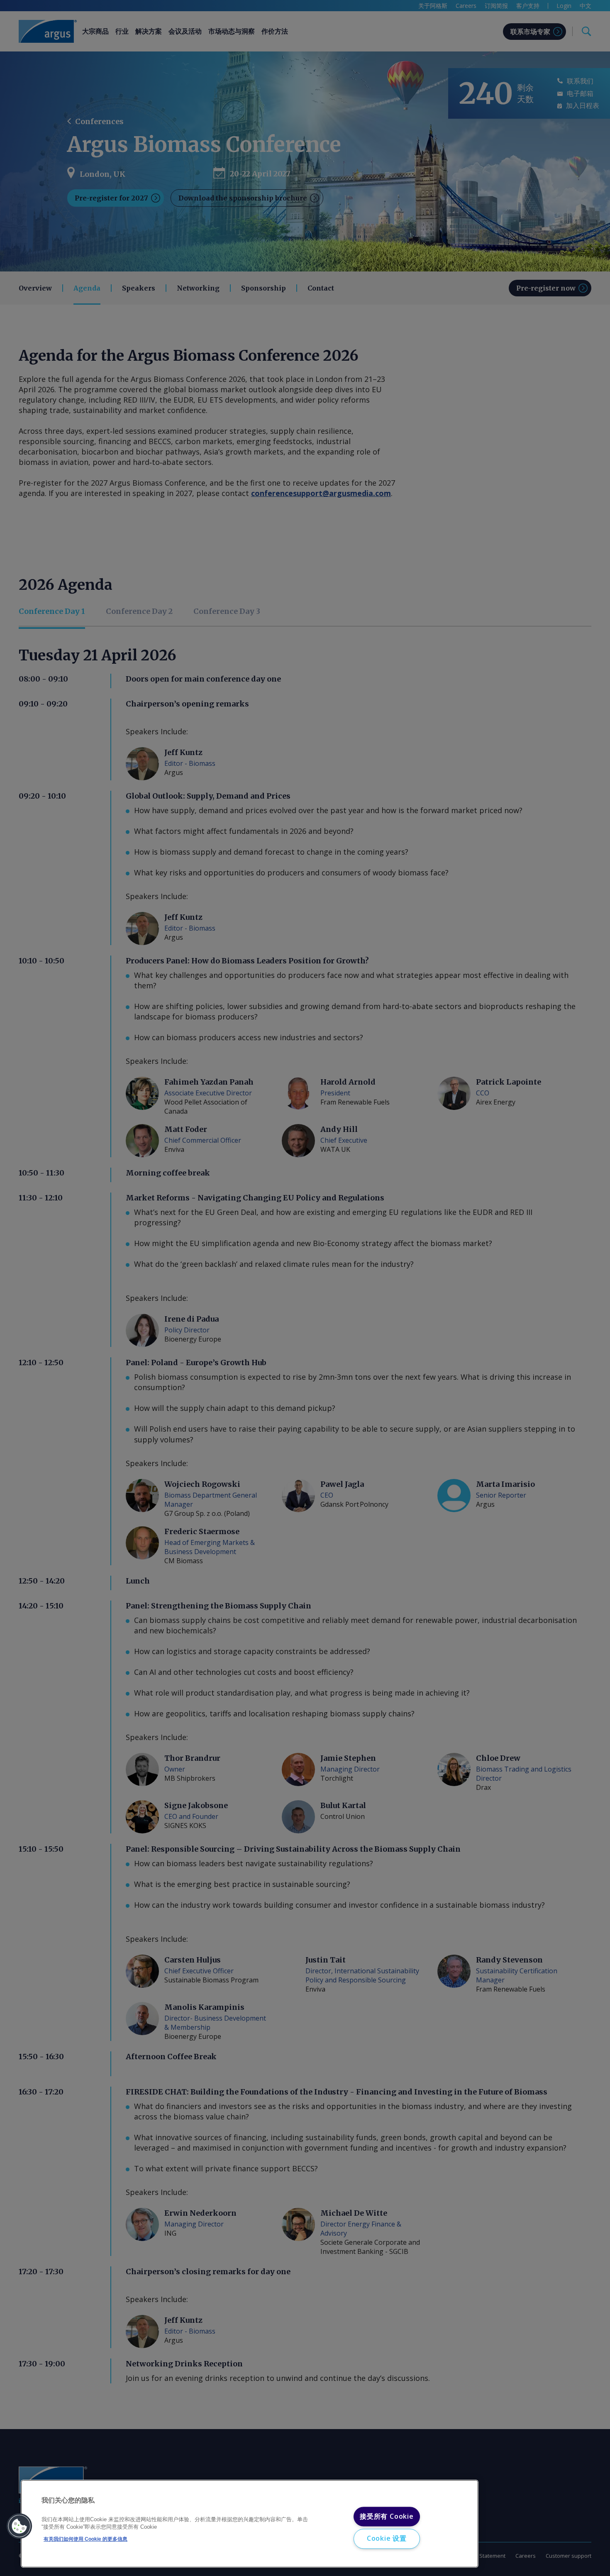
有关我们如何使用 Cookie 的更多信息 (85, 2539)
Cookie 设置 (387, 2539)
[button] (20, 2526)
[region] (250, 2524)
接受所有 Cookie (387, 2516)
